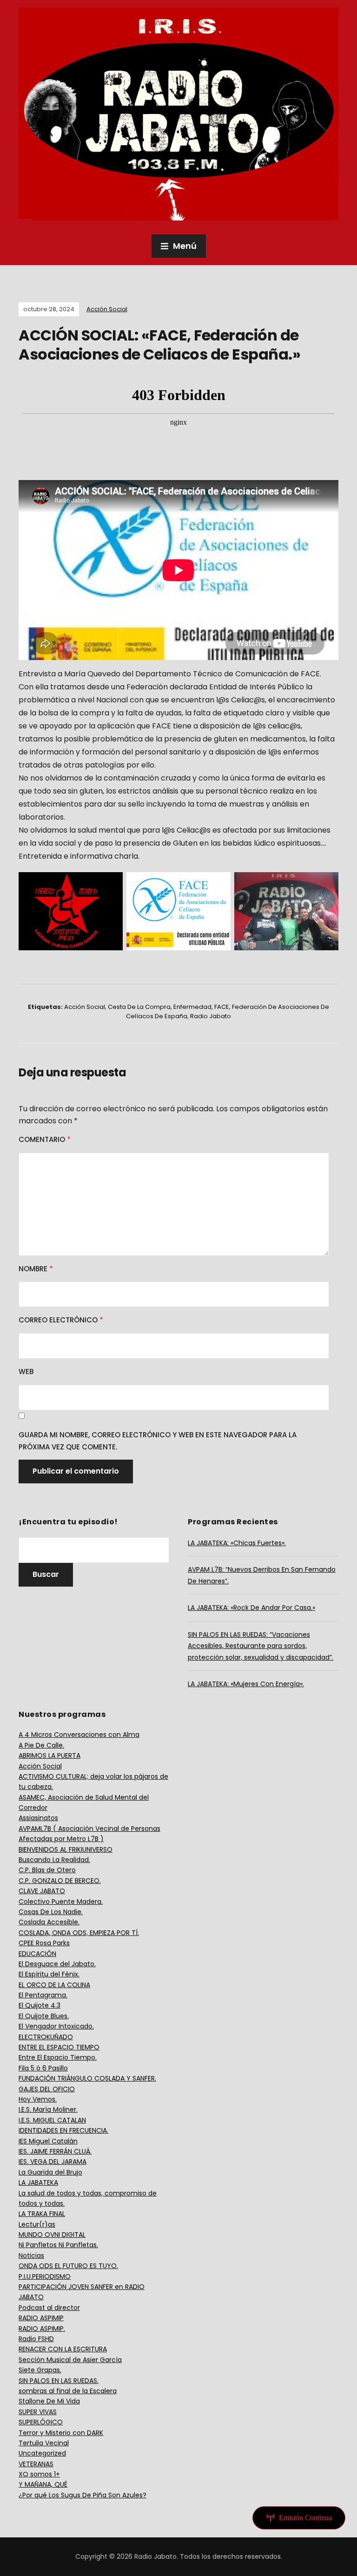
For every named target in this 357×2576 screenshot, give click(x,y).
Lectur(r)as (37, 2224)
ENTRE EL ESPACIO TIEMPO (59, 2047)
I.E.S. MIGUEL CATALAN (52, 2120)
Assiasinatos (38, 1818)
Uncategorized (42, 2453)
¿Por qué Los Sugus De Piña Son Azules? (83, 2495)
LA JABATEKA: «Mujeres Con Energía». (246, 1684)
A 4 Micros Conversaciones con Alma (79, 1735)
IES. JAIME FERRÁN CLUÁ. (55, 2151)
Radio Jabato (211, 1016)
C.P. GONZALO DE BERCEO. (60, 1881)
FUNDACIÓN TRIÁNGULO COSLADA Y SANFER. (87, 2078)
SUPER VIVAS (38, 2412)
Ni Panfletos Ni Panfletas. (58, 2245)
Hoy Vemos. (38, 2099)
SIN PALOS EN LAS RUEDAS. (59, 2381)
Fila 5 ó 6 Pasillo (43, 2068)
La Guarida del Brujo (50, 2172)
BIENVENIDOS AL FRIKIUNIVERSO (66, 1849)
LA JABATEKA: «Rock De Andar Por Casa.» (251, 1608)
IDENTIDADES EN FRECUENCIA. (63, 2130)
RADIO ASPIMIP (41, 2318)
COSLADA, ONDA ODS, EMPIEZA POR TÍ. (79, 1933)
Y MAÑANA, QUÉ (43, 2484)
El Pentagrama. (43, 1995)
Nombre (36, 1269)
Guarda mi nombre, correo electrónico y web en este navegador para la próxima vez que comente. (158, 1441)
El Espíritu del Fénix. (49, 1974)
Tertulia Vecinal (44, 2443)
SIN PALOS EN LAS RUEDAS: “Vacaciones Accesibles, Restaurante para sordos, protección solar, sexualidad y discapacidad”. (261, 1646)
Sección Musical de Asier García (70, 2360)
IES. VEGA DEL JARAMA (53, 2162)
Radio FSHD (36, 2339)
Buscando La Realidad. (54, 1860)
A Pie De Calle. (41, 1745)
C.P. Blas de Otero (47, 1870)
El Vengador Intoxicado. (56, 2026)
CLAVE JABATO (42, 1891)
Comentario (45, 1139)
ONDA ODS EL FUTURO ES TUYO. (68, 2266)
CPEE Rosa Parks (44, 1943)
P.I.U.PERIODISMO (45, 2276)
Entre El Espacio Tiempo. (58, 2057)
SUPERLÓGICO (41, 2422)
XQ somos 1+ (39, 2474)
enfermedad (192, 1007)
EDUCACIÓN (37, 1954)
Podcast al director (49, 2308)
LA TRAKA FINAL (42, 2214)
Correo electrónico (61, 1320)
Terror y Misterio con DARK (61, 2433)
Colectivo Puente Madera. (61, 1902)
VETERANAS (36, 2464)
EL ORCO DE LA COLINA (54, 1985)
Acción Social (107, 309)
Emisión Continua (305, 2518)
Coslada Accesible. (49, 1922)
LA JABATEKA (38, 2182)
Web (26, 1371)
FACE (222, 1007)
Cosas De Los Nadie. (51, 1912)
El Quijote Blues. (44, 2016)
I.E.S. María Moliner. (48, 2109)
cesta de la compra (139, 1007)
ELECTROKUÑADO (46, 2037)
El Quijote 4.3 (40, 2005)
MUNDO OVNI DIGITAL (52, 2235)
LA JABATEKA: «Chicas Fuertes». (237, 1543)
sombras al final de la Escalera (68, 2391)
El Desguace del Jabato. (57, 1964)
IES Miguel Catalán (48, 2141)
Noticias (31, 2256)
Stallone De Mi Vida (49, 2401)
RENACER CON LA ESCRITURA (63, 2349)
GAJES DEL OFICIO (47, 2089)
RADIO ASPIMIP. (42, 2329)
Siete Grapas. (40, 2370)
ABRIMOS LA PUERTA (50, 1755)
